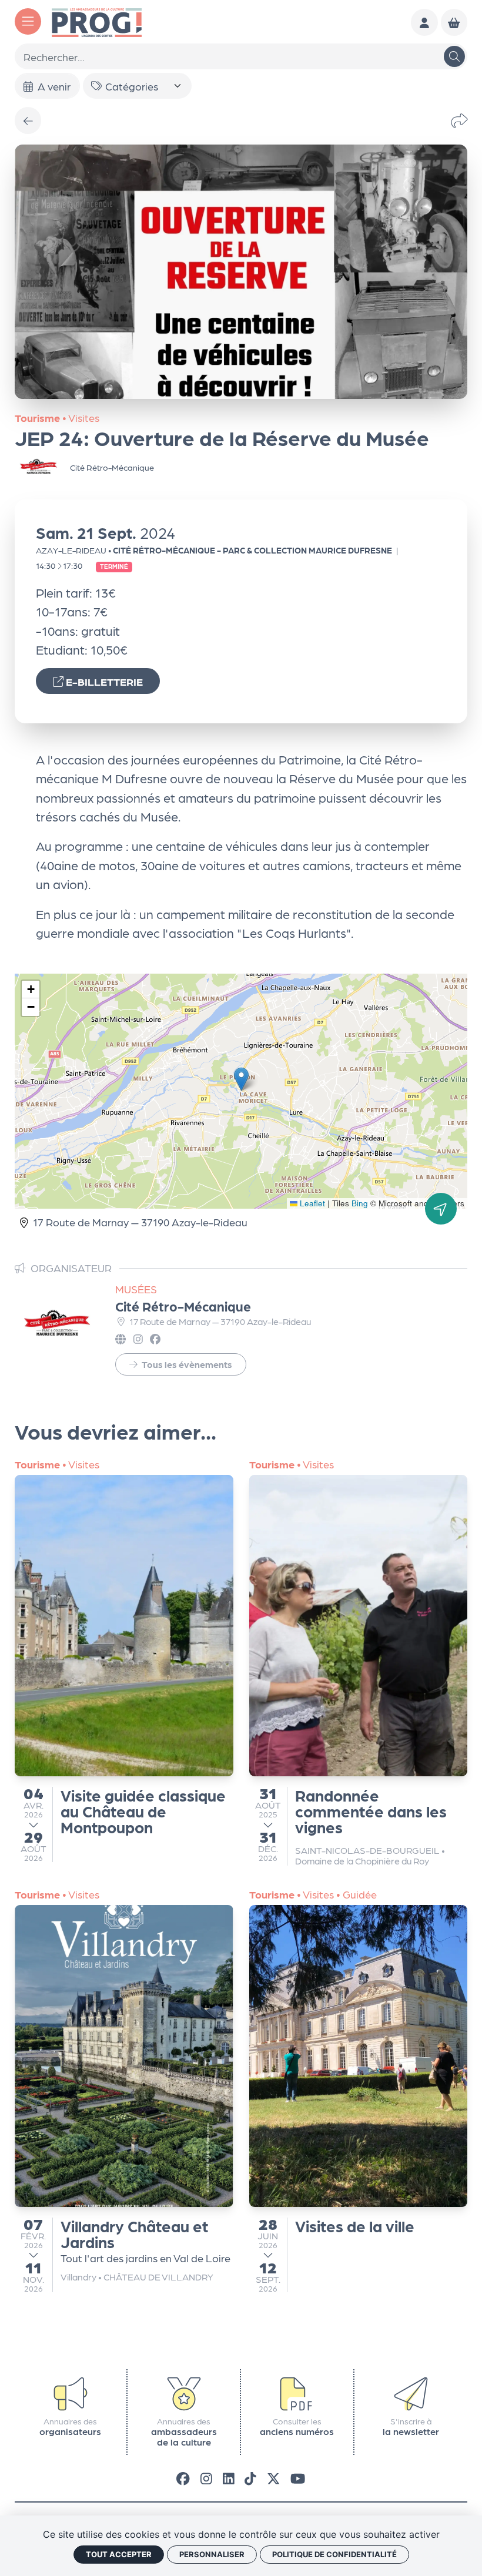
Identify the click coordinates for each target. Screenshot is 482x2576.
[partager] (459, 121)
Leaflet (311, 1203)
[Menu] (28, 21)
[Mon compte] (424, 22)
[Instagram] (206, 2478)
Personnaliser (212, 2554)
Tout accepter (119, 2554)
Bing (360, 1203)
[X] (274, 2478)
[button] (241, 1079)
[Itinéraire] (441, 1209)
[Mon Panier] (454, 22)
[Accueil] (97, 21)
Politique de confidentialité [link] (334, 2554)
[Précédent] (28, 120)
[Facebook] (183, 2478)
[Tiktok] (250, 2478)
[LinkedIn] (229, 2478)
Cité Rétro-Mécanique (183, 1306)
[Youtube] (298, 2478)
